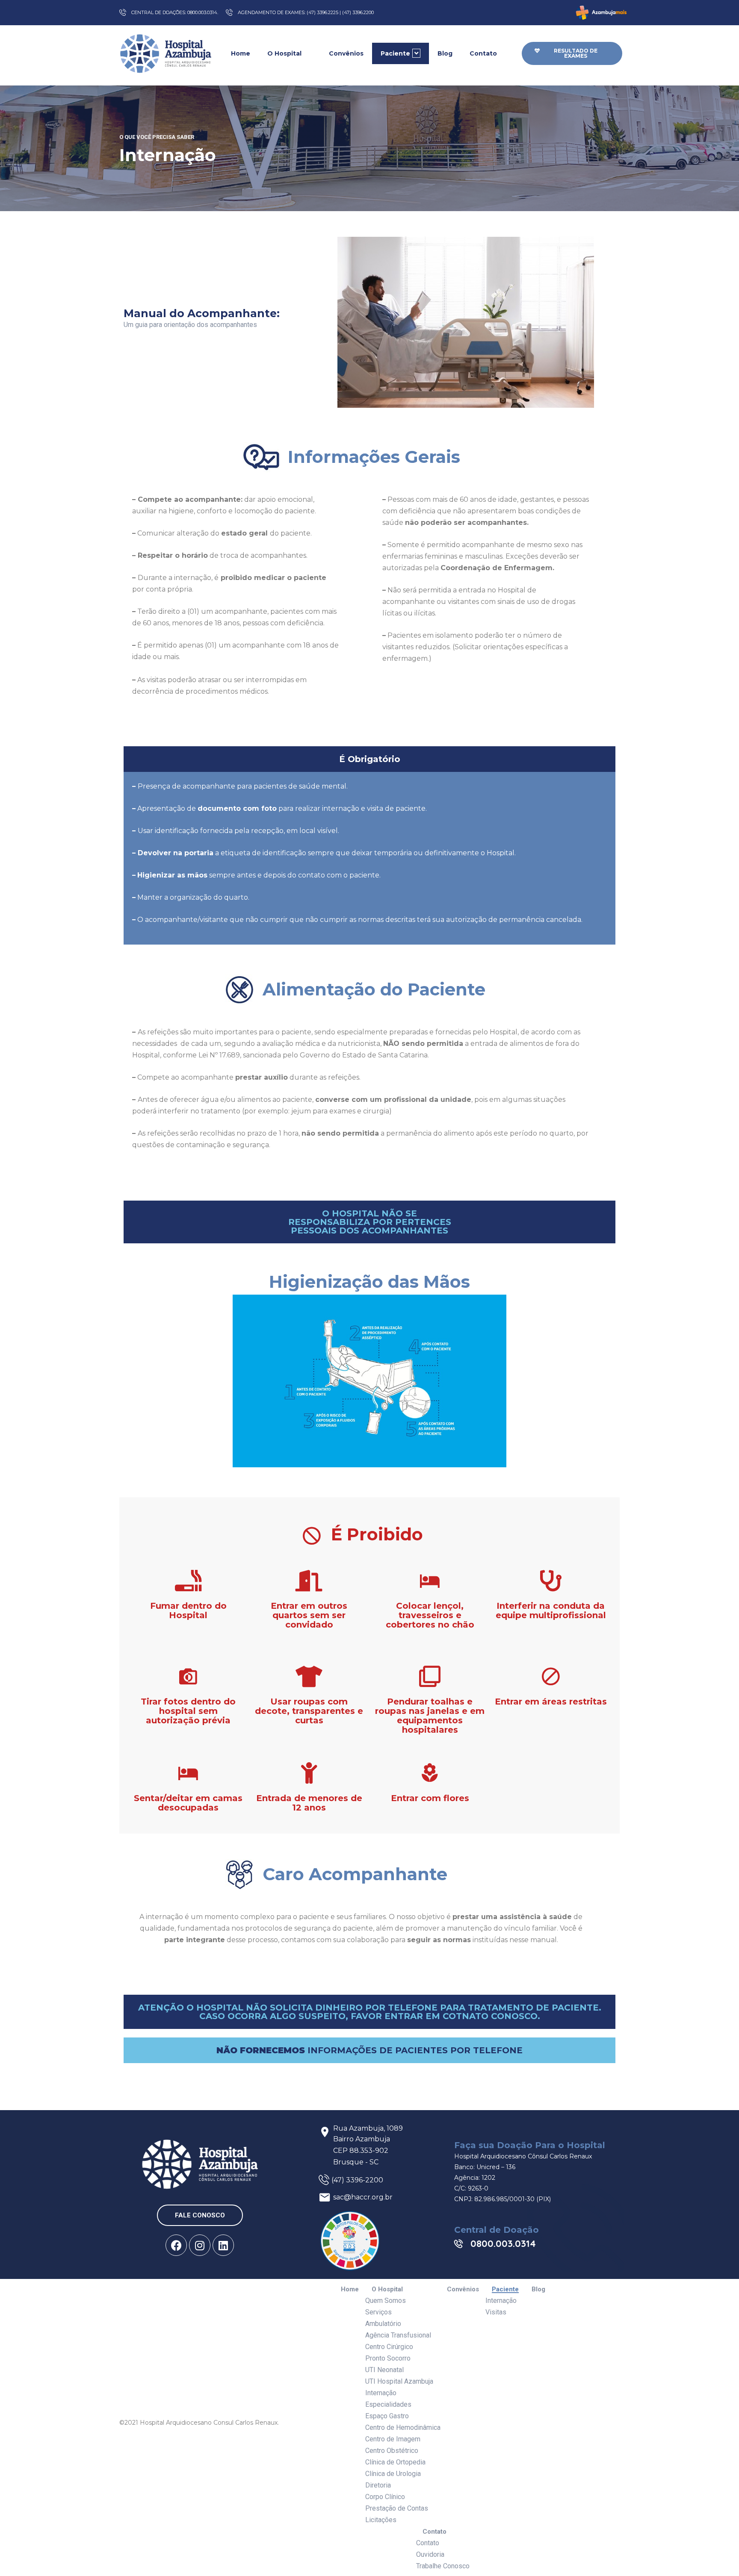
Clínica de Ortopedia (395, 2462)
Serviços (378, 2312)
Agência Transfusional (398, 2335)
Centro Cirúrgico (389, 2347)
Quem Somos (386, 2301)
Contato (483, 53)
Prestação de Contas (397, 2508)
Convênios (346, 53)
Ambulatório (383, 2324)
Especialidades (388, 2404)
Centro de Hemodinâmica (403, 2427)
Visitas (496, 2312)
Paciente (395, 53)
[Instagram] (200, 2245)
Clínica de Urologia (393, 2474)
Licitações (381, 2520)
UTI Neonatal (384, 2370)
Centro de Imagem (393, 2439)
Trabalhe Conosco (443, 2566)
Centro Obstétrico (392, 2451)
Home (241, 53)
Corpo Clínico (385, 2497)
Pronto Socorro (388, 2358)
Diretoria (378, 2485)
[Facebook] (176, 2245)
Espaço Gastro (387, 2416)
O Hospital (284, 53)
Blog (445, 53)
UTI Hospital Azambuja (399, 2381)
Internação (381, 2393)
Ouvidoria (430, 2554)
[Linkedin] (223, 2245)
